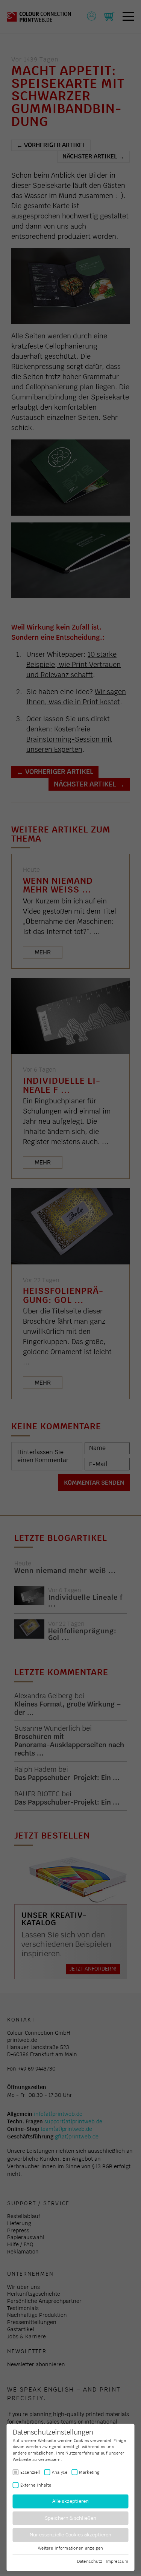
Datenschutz (90, 2561)
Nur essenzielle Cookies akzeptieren (70, 2535)
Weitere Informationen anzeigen (71, 2548)
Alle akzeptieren (70, 2502)
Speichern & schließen (70, 2518)
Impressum (117, 2561)
